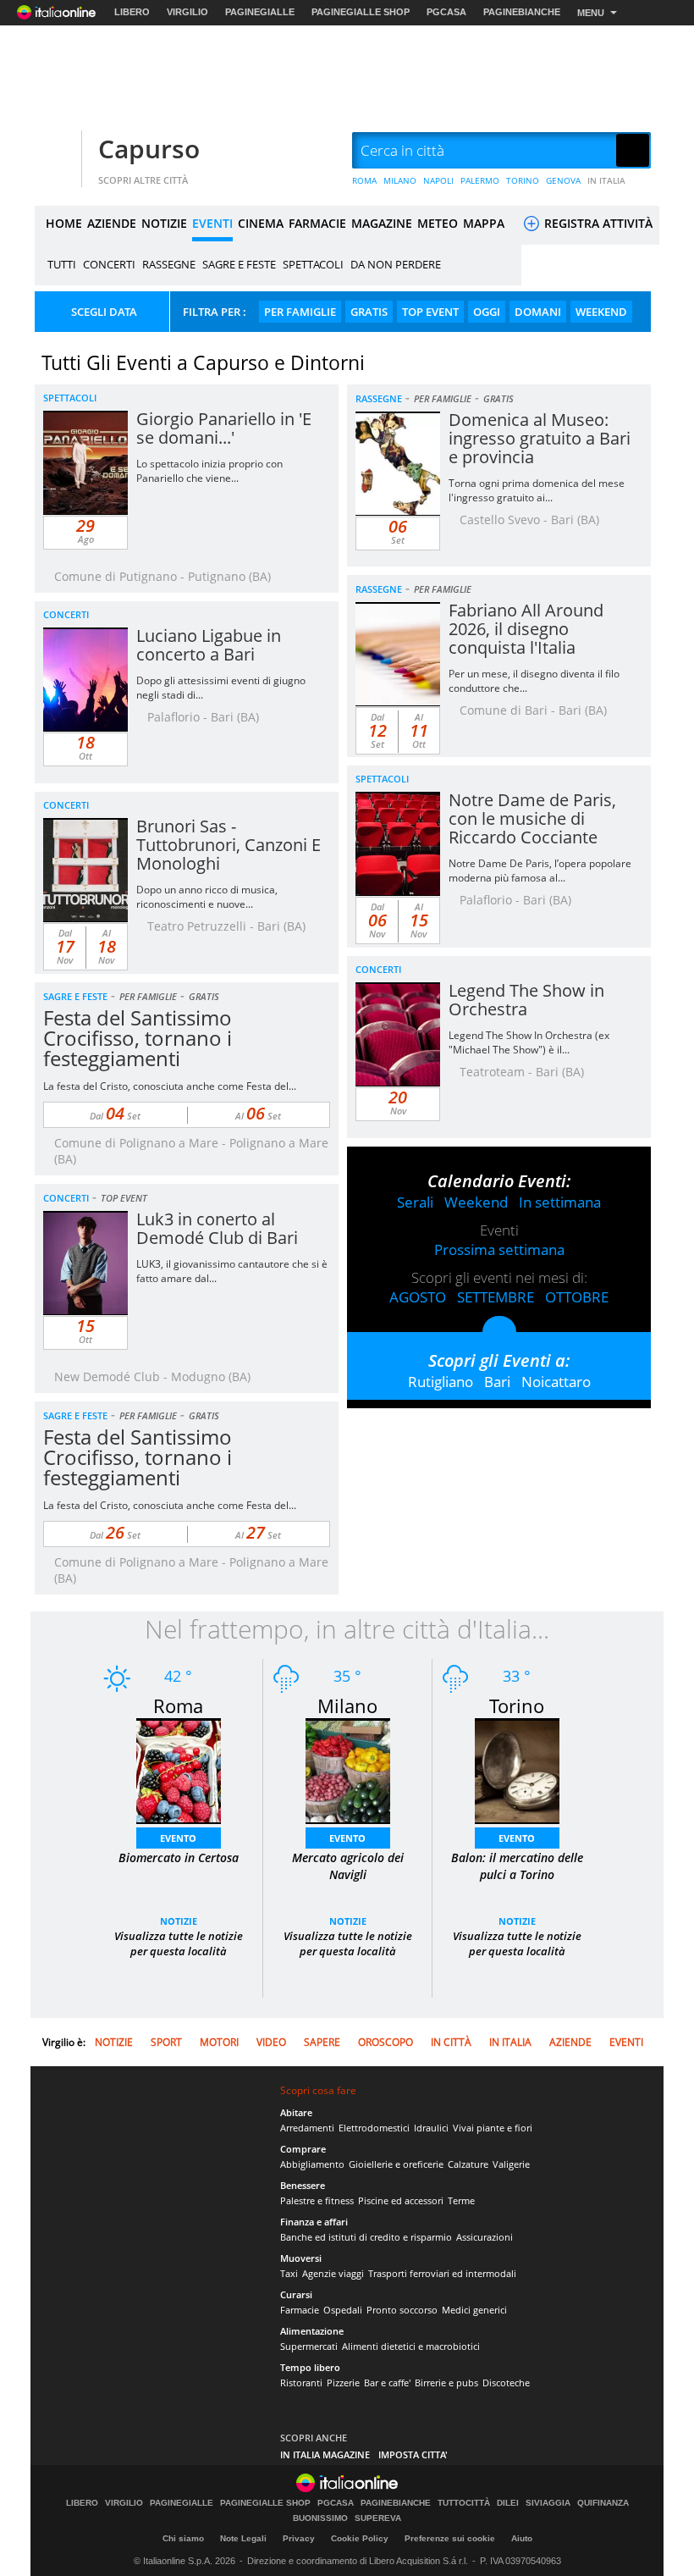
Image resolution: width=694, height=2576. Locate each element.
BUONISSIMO (320, 2518)
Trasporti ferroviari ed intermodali (442, 2273)
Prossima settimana (499, 1249)
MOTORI (219, 2042)
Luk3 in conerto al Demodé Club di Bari (217, 1228)
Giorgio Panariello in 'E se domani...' (224, 428)
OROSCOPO (386, 2042)
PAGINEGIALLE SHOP (361, 12)
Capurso (149, 149)
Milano (347, 1705)
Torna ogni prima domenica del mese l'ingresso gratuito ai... (537, 490)
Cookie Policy (360, 2538)
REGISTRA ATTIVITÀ (597, 223)
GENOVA (563, 180)
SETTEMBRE (496, 1297)
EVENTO (178, 1838)
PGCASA (446, 12)
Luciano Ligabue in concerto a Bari (209, 645)
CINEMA (261, 223)
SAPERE (322, 2042)
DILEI (508, 2503)
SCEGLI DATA (104, 312)
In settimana (560, 1202)
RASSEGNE (169, 264)
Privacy (299, 2538)
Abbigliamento (312, 2164)
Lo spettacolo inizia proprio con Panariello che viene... (209, 471)
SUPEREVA (378, 2518)
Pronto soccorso (402, 2310)
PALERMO (480, 180)
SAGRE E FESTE (239, 264)
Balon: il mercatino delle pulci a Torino (517, 1866)
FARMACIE (317, 223)
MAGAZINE (382, 223)
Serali (415, 1202)
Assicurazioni (485, 2237)
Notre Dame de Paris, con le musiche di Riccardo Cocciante (532, 818)
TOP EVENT (430, 312)
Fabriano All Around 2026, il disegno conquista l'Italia (526, 629)
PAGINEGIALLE (260, 12)
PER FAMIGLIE (300, 312)
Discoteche (506, 2383)
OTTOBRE (577, 1297)
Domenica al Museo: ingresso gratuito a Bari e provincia (540, 438)
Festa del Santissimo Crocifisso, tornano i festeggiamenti (138, 1038)
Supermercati (309, 2346)
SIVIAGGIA (548, 2503)
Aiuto (522, 2538)
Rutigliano (441, 1382)
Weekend (476, 1202)
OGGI (487, 312)
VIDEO (271, 2042)
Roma (178, 1705)
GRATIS (369, 312)
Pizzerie (343, 2383)
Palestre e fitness (317, 2200)
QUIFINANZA (603, 2503)
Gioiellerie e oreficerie (396, 2164)
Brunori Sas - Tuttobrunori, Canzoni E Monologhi (229, 845)
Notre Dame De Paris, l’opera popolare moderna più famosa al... (540, 871)
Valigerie (511, 2164)
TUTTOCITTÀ (464, 2503)
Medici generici (474, 2310)
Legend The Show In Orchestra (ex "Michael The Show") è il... (529, 1042)
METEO (438, 223)
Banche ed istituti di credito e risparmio (366, 2237)
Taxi (289, 2273)
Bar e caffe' (387, 2383)
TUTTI (62, 264)
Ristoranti (301, 2383)
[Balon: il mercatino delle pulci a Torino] (517, 1769)
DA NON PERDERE (396, 264)
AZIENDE (112, 223)
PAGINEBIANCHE (522, 12)
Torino (517, 1705)
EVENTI (212, 223)
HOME (64, 223)
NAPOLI (438, 180)
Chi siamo (183, 2538)
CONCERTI (109, 264)
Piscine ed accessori (401, 2200)
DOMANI (538, 312)
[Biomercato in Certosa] (179, 1769)
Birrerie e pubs (446, 2383)
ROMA (364, 180)
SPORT (166, 2042)
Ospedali (343, 2310)
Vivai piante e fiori (493, 2128)
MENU (591, 13)
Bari (497, 1382)
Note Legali (243, 2538)
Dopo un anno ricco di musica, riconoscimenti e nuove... (207, 897)
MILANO (400, 180)
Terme (461, 2200)
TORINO (523, 180)
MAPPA (484, 223)
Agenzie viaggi (333, 2273)
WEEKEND (601, 312)
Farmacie (300, 2310)
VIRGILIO (187, 12)
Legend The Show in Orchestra (526, 1000)
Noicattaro (556, 1382)
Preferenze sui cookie (450, 2538)
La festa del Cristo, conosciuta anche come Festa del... (170, 1086)
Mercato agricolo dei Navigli (348, 1866)
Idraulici (431, 2128)
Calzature (468, 2164)
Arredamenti (307, 2128)
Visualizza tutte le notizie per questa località (179, 1943)
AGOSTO (418, 1297)
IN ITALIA (606, 180)
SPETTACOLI (313, 264)
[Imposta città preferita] (56, 151)
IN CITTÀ (451, 2042)
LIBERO (132, 12)
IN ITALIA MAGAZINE (325, 2454)
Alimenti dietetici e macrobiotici (411, 2346)
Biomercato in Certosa (179, 1857)
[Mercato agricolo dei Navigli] (348, 1769)
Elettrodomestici (374, 2128)
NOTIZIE (164, 223)
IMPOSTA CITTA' (413, 2454)
